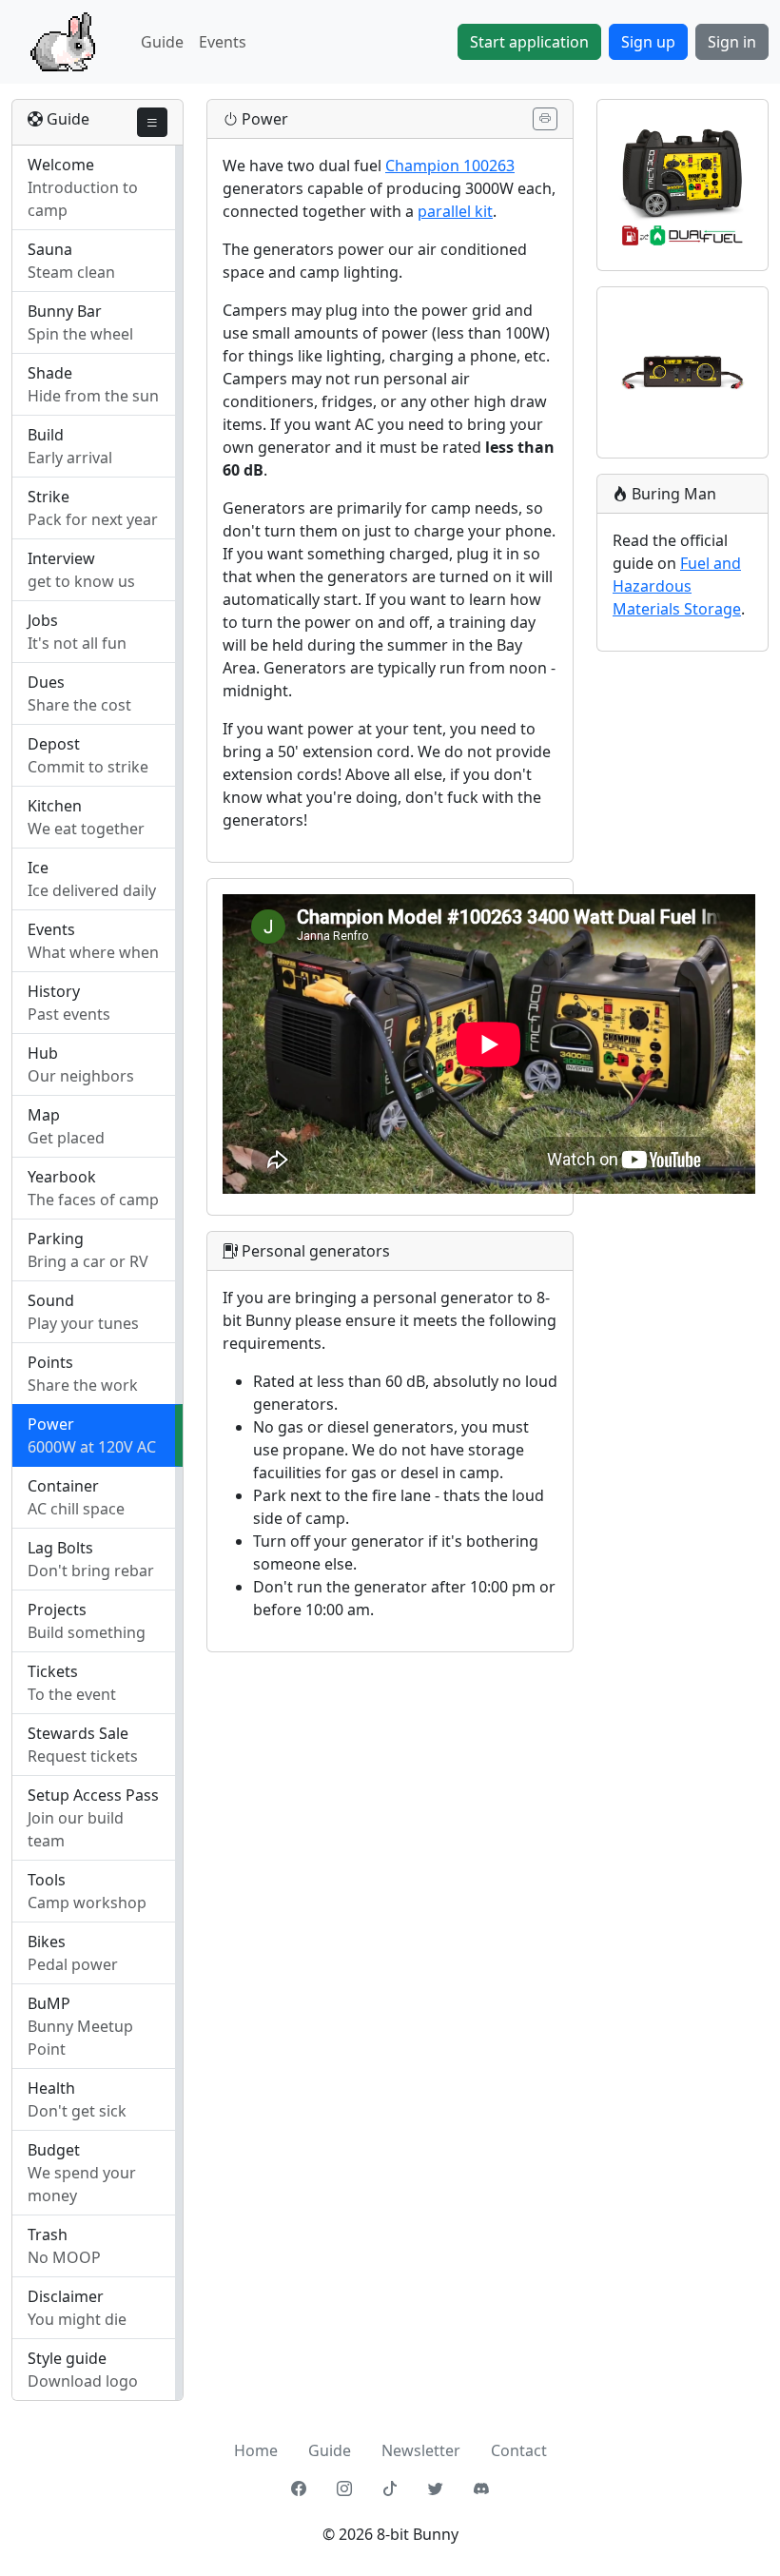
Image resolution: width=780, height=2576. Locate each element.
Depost (54, 744)
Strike (49, 497)
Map (44, 1115)
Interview (61, 558)
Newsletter (421, 2450)
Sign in (732, 42)
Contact (519, 2450)
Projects (57, 1610)
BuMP (49, 2003)
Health (51, 2088)
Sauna (50, 249)
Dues (46, 682)
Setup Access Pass (93, 1795)
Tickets (53, 1671)
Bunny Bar (65, 311)
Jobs (43, 620)
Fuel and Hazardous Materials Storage (677, 586)
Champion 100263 (450, 166)
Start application (529, 42)
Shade (50, 373)
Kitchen (55, 806)
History (54, 991)
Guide (162, 42)
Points (50, 1362)
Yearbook (62, 1177)
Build (46, 435)
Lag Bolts (60, 1548)
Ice (38, 868)
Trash (48, 2234)
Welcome (61, 165)
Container (63, 1486)
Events (223, 42)
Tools (47, 1880)
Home (256, 2450)
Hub (43, 1053)
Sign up (648, 42)
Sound (51, 1300)
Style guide (67, 2358)
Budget (54, 2150)
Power (51, 1424)
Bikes (47, 1942)
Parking (56, 1239)
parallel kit (455, 211)
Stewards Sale (78, 1733)
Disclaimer (66, 2296)
